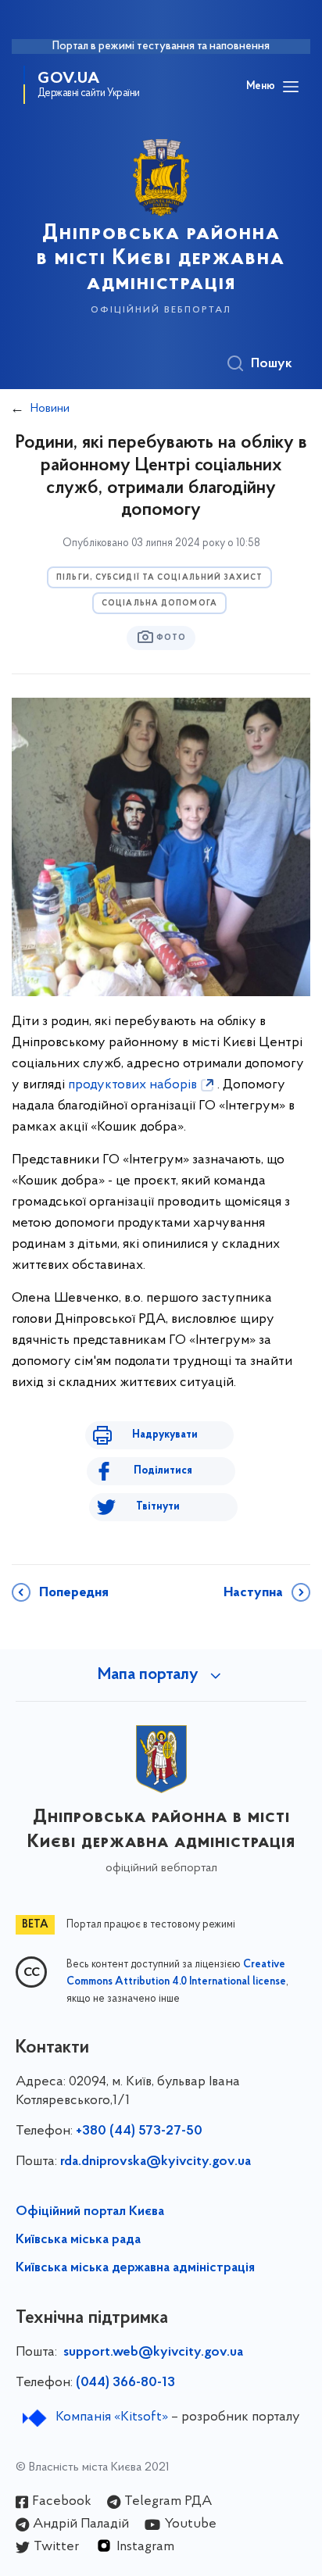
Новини (50, 409)
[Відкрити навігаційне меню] (291, 87)
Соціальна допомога (159, 604)
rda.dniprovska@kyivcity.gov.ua (156, 2162)
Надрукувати (165, 1435)
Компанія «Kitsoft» (112, 2417)
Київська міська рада (78, 2240)
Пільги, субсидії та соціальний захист (159, 578)
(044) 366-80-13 (125, 2383)
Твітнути (158, 1507)
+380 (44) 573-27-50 (139, 2131)
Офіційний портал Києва (90, 2212)
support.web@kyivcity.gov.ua (153, 2353)
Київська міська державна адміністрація (135, 2268)
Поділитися (163, 1471)
